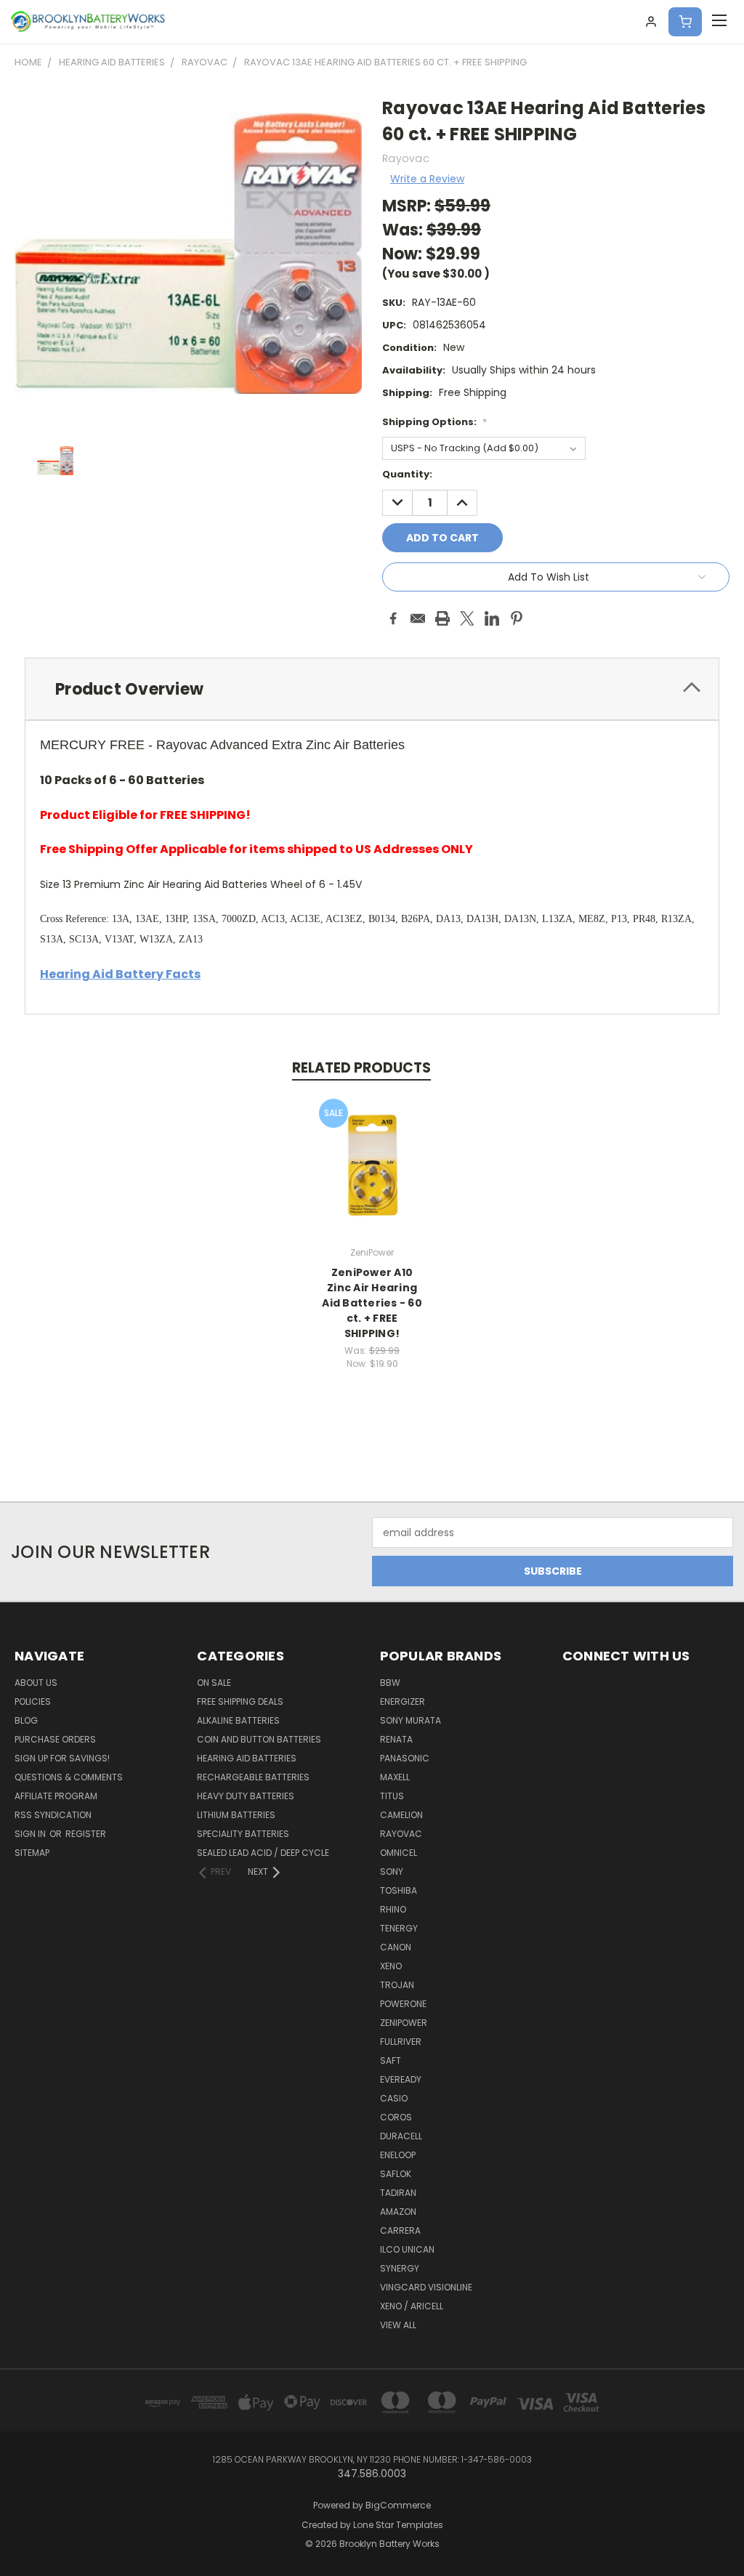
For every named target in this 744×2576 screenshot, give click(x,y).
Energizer (403, 1701)
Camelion (401, 1815)
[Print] (442, 618)
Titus (392, 1796)
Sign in (31, 1834)
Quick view (372, 1150)
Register (86, 1834)
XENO (391, 1966)
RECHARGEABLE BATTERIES (253, 1777)
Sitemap (32, 1853)
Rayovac (401, 1834)
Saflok (396, 2174)
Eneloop (398, 2155)
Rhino (393, 1909)
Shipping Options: (434, 422)
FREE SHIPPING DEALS (240, 1701)
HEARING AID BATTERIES (247, 1758)
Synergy (400, 2268)
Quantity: (407, 474)
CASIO (394, 2098)
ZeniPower (404, 2023)
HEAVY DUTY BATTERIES (246, 1796)
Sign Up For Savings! (62, 1758)
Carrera (400, 2230)
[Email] (418, 618)
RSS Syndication (53, 1815)
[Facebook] (393, 618)
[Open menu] (719, 22)
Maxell (395, 1777)
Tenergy (399, 1928)
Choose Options (372, 1177)
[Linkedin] (492, 618)
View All (398, 2325)
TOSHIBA (399, 1890)
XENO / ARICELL (412, 2306)
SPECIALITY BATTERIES (243, 1834)
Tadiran (398, 2193)
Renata (396, 1739)
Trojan (397, 1985)
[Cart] (685, 22)
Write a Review (427, 179)
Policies (33, 1701)
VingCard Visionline (426, 2287)
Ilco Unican (407, 2249)
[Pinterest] (517, 618)
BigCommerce (398, 2505)
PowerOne (403, 2004)
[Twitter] (467, 618)
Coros (396, 2117)
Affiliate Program (56, 1796)
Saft (391, 2060)
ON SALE (214, 1683)
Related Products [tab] (361, 1068)
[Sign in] (651, 22)
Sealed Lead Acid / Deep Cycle (263, 1853)
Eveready (401, 2079)
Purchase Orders (55, 1739)
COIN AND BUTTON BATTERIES (259, 1739)
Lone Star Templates (398, 2525)
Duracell (401, 2136)
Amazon (398, 2212)
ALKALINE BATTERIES (238, 1720)
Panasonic (405, 1758)
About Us (36, 1683)
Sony (392, 1872)
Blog (26, 1720)
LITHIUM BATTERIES (236, 1815)
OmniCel (399, 1853)
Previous (722, 2531)
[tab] (372, 689)
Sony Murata (411, 1720)
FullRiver (401, 2042)
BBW (390, 1683)
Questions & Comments (69, 1777)
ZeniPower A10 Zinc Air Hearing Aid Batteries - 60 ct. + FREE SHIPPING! (372, 1303)
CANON (396, 1947)
